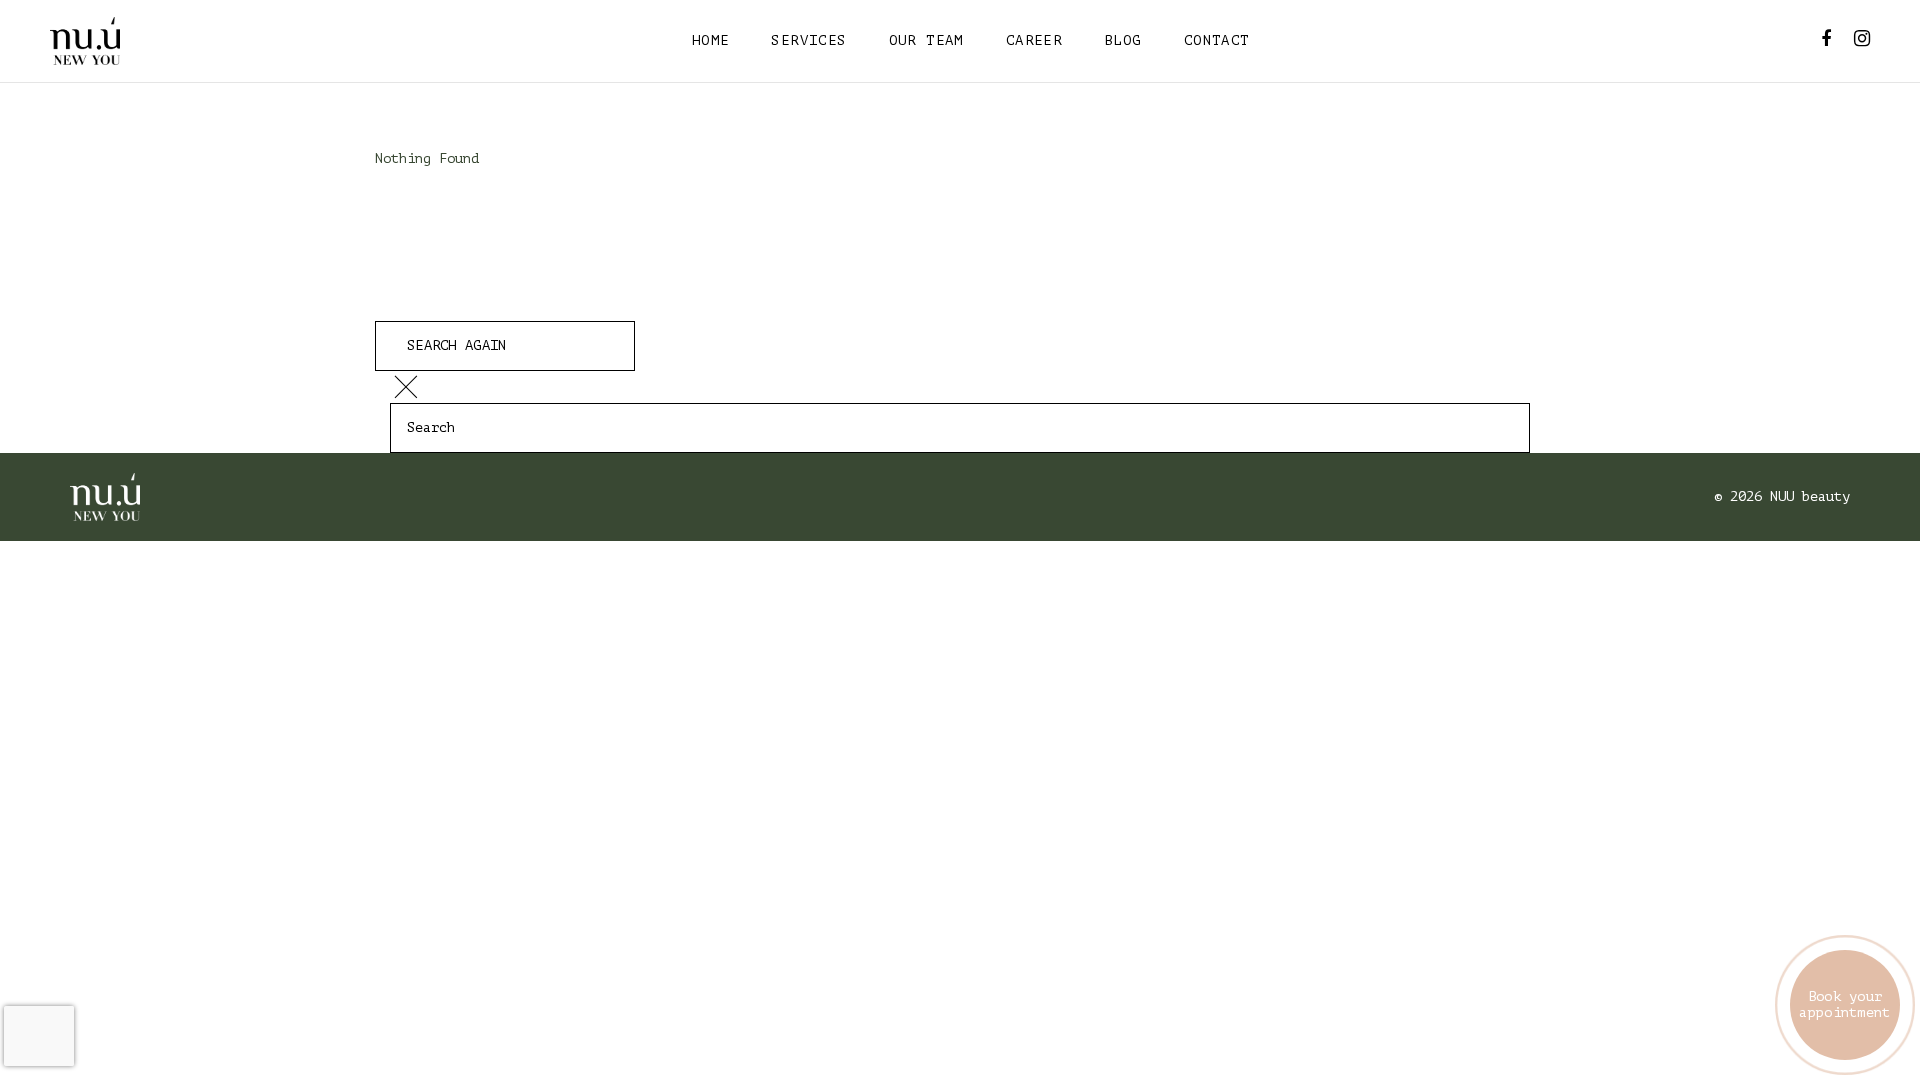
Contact (1217, 40)
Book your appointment (1844, 1004)
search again (456, 345)
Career (1034, 40)
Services (808, 40)
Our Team (926, 40)
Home (711, 40)
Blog (1123, 40)
